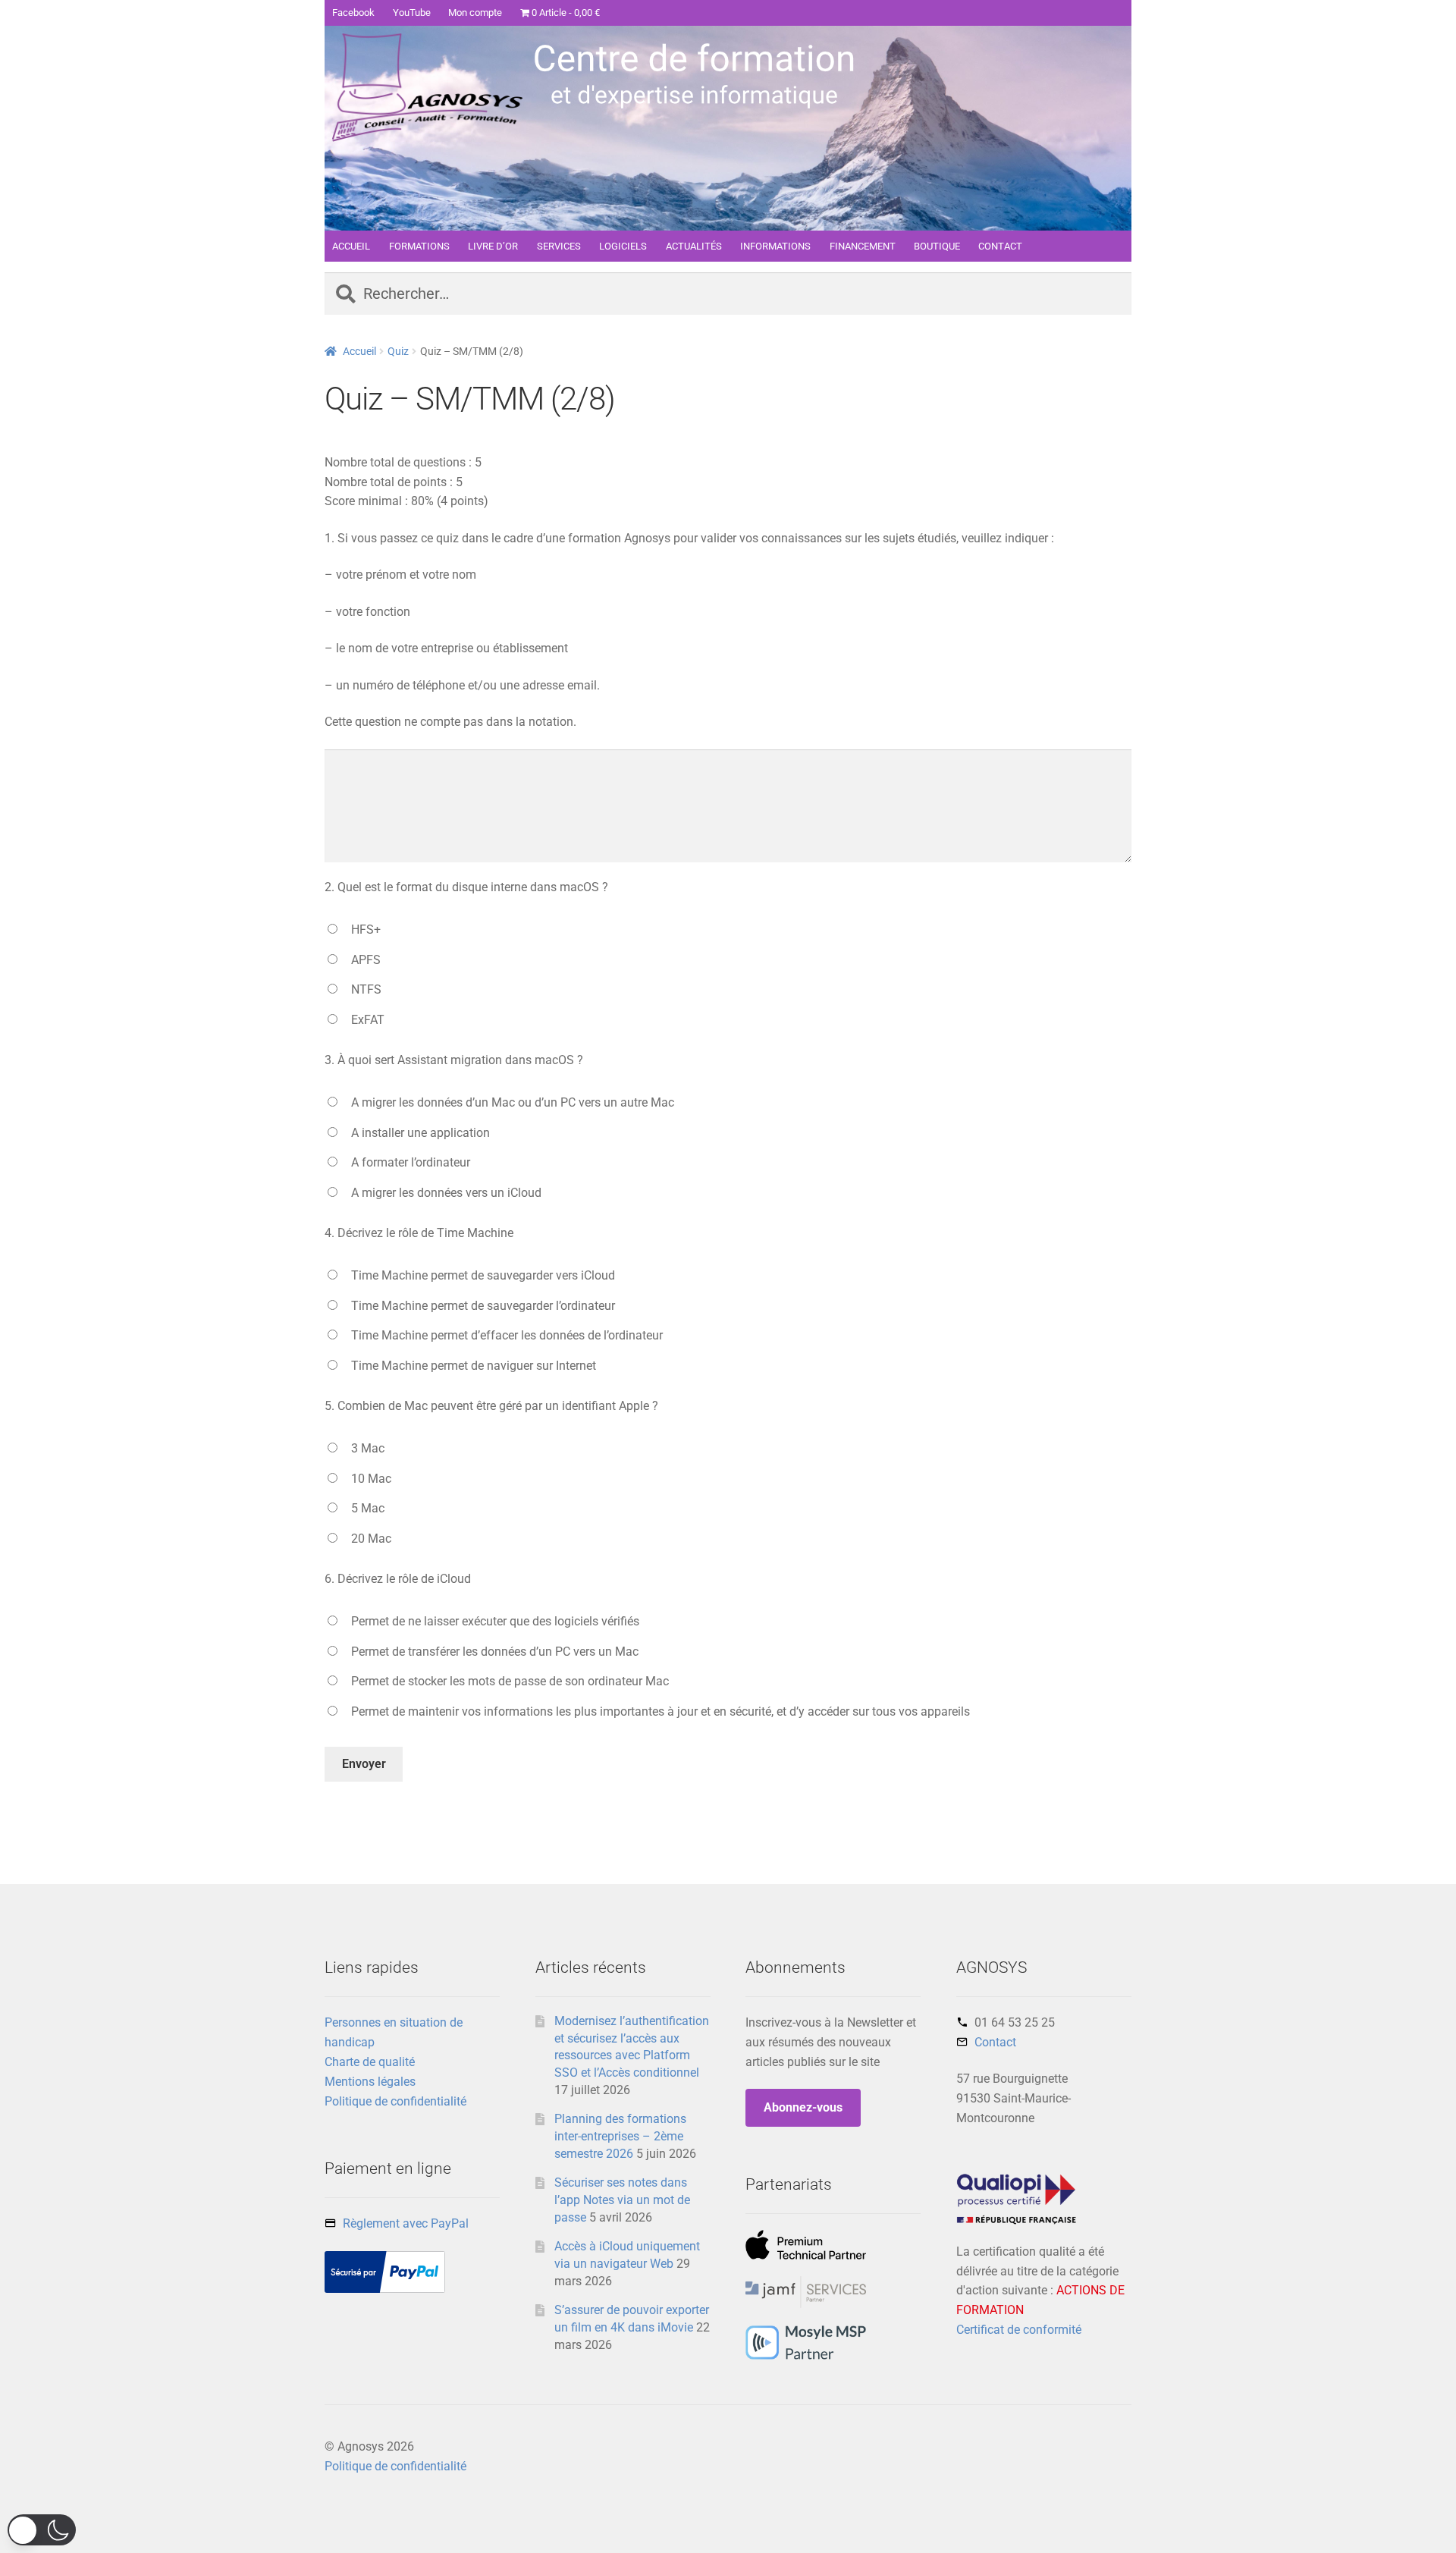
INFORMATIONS (775, 246)
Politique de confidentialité (395, 2101)
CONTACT (1000, 246)
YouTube (412, 13)
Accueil (359, 351)
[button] (42, 2530)
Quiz (398, 351)
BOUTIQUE (937, 246)
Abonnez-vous (803, 2107)
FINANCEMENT (863, 246)
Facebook (353, 13)
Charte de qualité (370, 2062)
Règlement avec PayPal (406, 2223)
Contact (995, 2042)
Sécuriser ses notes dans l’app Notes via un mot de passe (622, 2200)
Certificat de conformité (1019, 2330)
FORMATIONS (419, 246)
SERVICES (559, 246)
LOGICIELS (623, 246)
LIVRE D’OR (493, 246)
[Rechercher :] (728, 295)
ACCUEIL (351, 246)
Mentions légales (370, 2082)
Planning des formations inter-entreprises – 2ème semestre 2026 (620, 2136)
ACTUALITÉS (694, 246)
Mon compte (475, 13)
